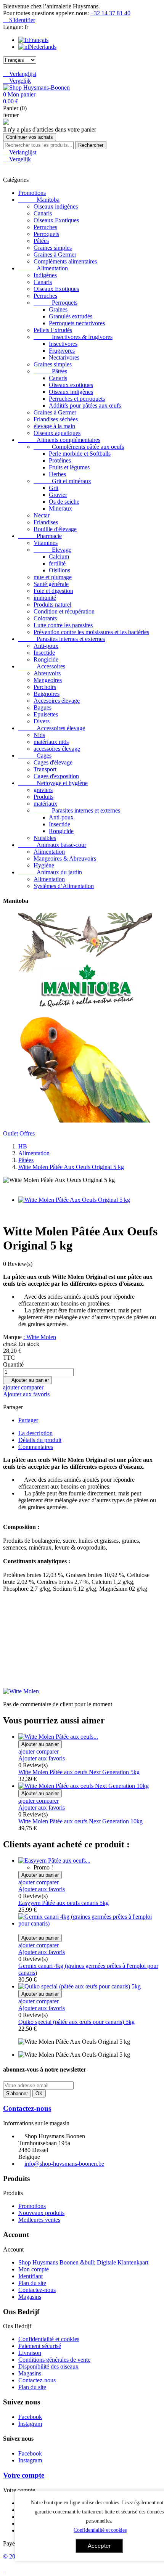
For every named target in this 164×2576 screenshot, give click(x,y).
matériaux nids (51, 742)
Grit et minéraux (62, 481)
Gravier (58, 495)
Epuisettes (46, 714)
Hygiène (44, 865)
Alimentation (43, 268)
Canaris (43, 213)
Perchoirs (45, 687)
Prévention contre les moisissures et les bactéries (91, 632)
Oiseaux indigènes (56, 206)
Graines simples (53, 248)
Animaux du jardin (50, 872)
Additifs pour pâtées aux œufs (85, 406)
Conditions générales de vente (54, 2360)
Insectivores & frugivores (73, 337)
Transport (45, 769)
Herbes (57, 474)
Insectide (44, 653)
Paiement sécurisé (40, 2346)
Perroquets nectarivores (77, 323)
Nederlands (43, 47)
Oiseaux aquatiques (57, 433)
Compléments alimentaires (65, 261)
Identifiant (31, 2276)
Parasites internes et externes (62, 639)
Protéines (60, 460)
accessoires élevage (57, 749)
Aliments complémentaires (59, 440)
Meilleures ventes (39, 2220)
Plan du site (32, 2283)
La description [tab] (35, 1433)
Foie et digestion (53, 591)
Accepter (99, 2546)
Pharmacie (40, 536)
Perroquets (46, 234)
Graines (58, 309)
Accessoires (42, 666)
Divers (42, 721)
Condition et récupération (64, 611)
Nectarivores (64, 357)
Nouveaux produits (41, 2213)
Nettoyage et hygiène (53, 783)
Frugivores (62, 351)
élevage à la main (54, 426)
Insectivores (63, 344)
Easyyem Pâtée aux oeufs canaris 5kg (64, 1903)
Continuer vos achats (30, 137)
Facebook (30, 2417)
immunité (45, 598)
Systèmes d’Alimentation (64, 886)
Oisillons (59, 570)
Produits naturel (52, 605)
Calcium (59, 556)
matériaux (45, 804)
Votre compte (24, 2475)
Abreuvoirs (47, 673)
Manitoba (39, 200)
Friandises (46, 522)
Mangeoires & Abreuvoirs (65, 858)
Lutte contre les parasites (63, 625)
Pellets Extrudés (53, 330)
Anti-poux (46, 646)
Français (38, 40)
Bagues (43, 707)
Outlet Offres (19, 1133)
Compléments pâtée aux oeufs (79, 447)
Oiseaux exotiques (71, 385)
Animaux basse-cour (52, 845)
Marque (12, 1337)
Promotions (32, 193)
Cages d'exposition (56, 776)
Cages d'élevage (53, 762)
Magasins (30, 2297)
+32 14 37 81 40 (110, 13)
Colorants (45, 618)
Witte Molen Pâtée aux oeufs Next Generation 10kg (80, 1821)
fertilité (57, 563)
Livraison (30, 2353)
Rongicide (46, 659)
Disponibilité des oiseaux (48, 2366)
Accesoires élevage (57, 701)
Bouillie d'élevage (55, 529)
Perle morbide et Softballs (80, 454)
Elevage (52, 550)
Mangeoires (48, 680)
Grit (54, 488)
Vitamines (46, 543)
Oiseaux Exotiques (56, 220)
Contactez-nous (27, 2108)
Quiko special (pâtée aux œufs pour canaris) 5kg (76, 2022)
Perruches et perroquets (77, 399)
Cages (35, 756)
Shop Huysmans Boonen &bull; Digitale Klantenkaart (83, 2262)
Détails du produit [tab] (40, 1440)
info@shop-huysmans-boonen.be (64, 2164)
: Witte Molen (40, 1337)
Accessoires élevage (52, 728)
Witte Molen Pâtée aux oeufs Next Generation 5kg (79, 1772)
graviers (43, 790)
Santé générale (51, 584)
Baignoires (47, 694)
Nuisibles (45, 838)
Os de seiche (64, 502)
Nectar (42, 515)
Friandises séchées (56, 419)
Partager (28, 1420)
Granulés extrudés (71, 316)
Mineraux (60, 508)
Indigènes (45, 275)
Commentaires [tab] (36, 1447)
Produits (43, 797)
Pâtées (41, 241)
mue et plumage (53, 577)
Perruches (45, 227)
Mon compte (34, 2269)
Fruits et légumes (69, 467)
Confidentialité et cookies (49, 2339)
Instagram (30, 2424)
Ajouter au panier (27, 1380)
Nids (39, 735)
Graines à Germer (55, 255)
